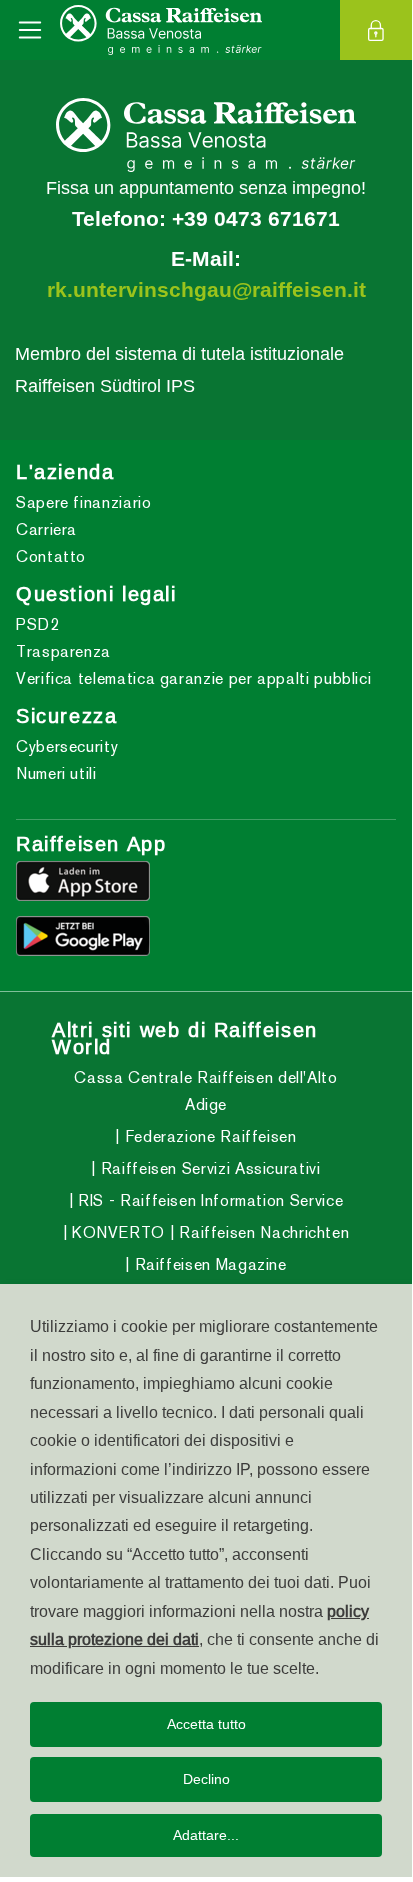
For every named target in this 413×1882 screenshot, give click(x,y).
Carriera (46, 529)
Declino (206, 1779)
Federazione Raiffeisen (208, 1136)
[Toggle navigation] (30, 30)
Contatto (51, 556)
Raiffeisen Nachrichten (262, 1232)
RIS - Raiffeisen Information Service (208, 1200)
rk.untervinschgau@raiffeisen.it (206, 290)
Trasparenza (63, 651)
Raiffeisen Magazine (208, 1264)
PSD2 (38, 624)
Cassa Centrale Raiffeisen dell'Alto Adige (205, 1091)
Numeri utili (56, 773)
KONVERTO (116, 1232)
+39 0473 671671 (256, 219)
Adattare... (206, 1835)
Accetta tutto (206, 1724)
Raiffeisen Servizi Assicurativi (208, 1168)
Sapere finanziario (84, 502)
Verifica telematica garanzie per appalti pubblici (193, 678)
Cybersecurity (67, 746)
